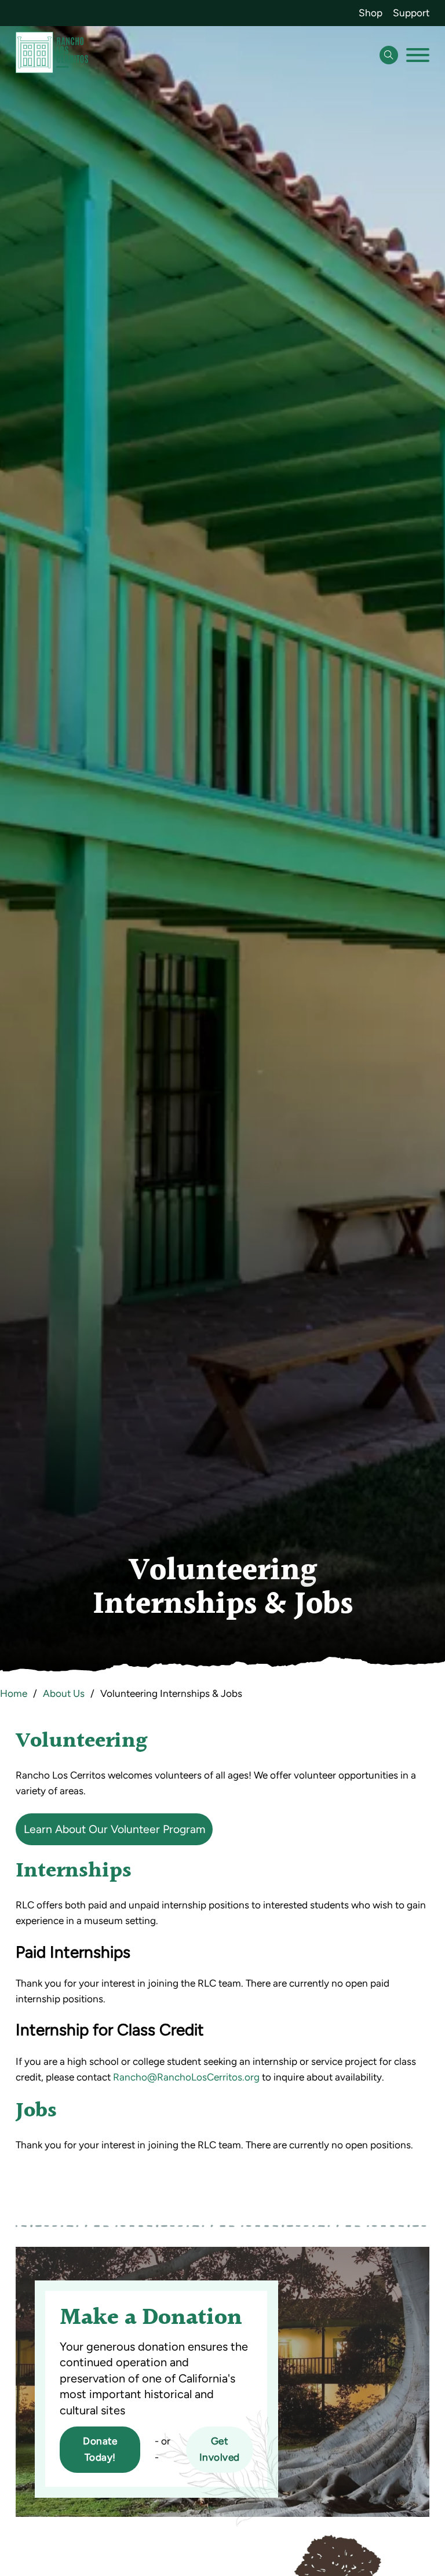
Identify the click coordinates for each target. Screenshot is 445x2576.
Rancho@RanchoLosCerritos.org (186, 2077)
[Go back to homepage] (52, 55)
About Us (64, 1693)
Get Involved (220, 2449)
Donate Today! (100, 2449)
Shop (371, 13)
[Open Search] (389, 55)
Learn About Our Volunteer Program (114, 1829)
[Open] (418, 55)
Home (14, 1693)
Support (411, 13)
